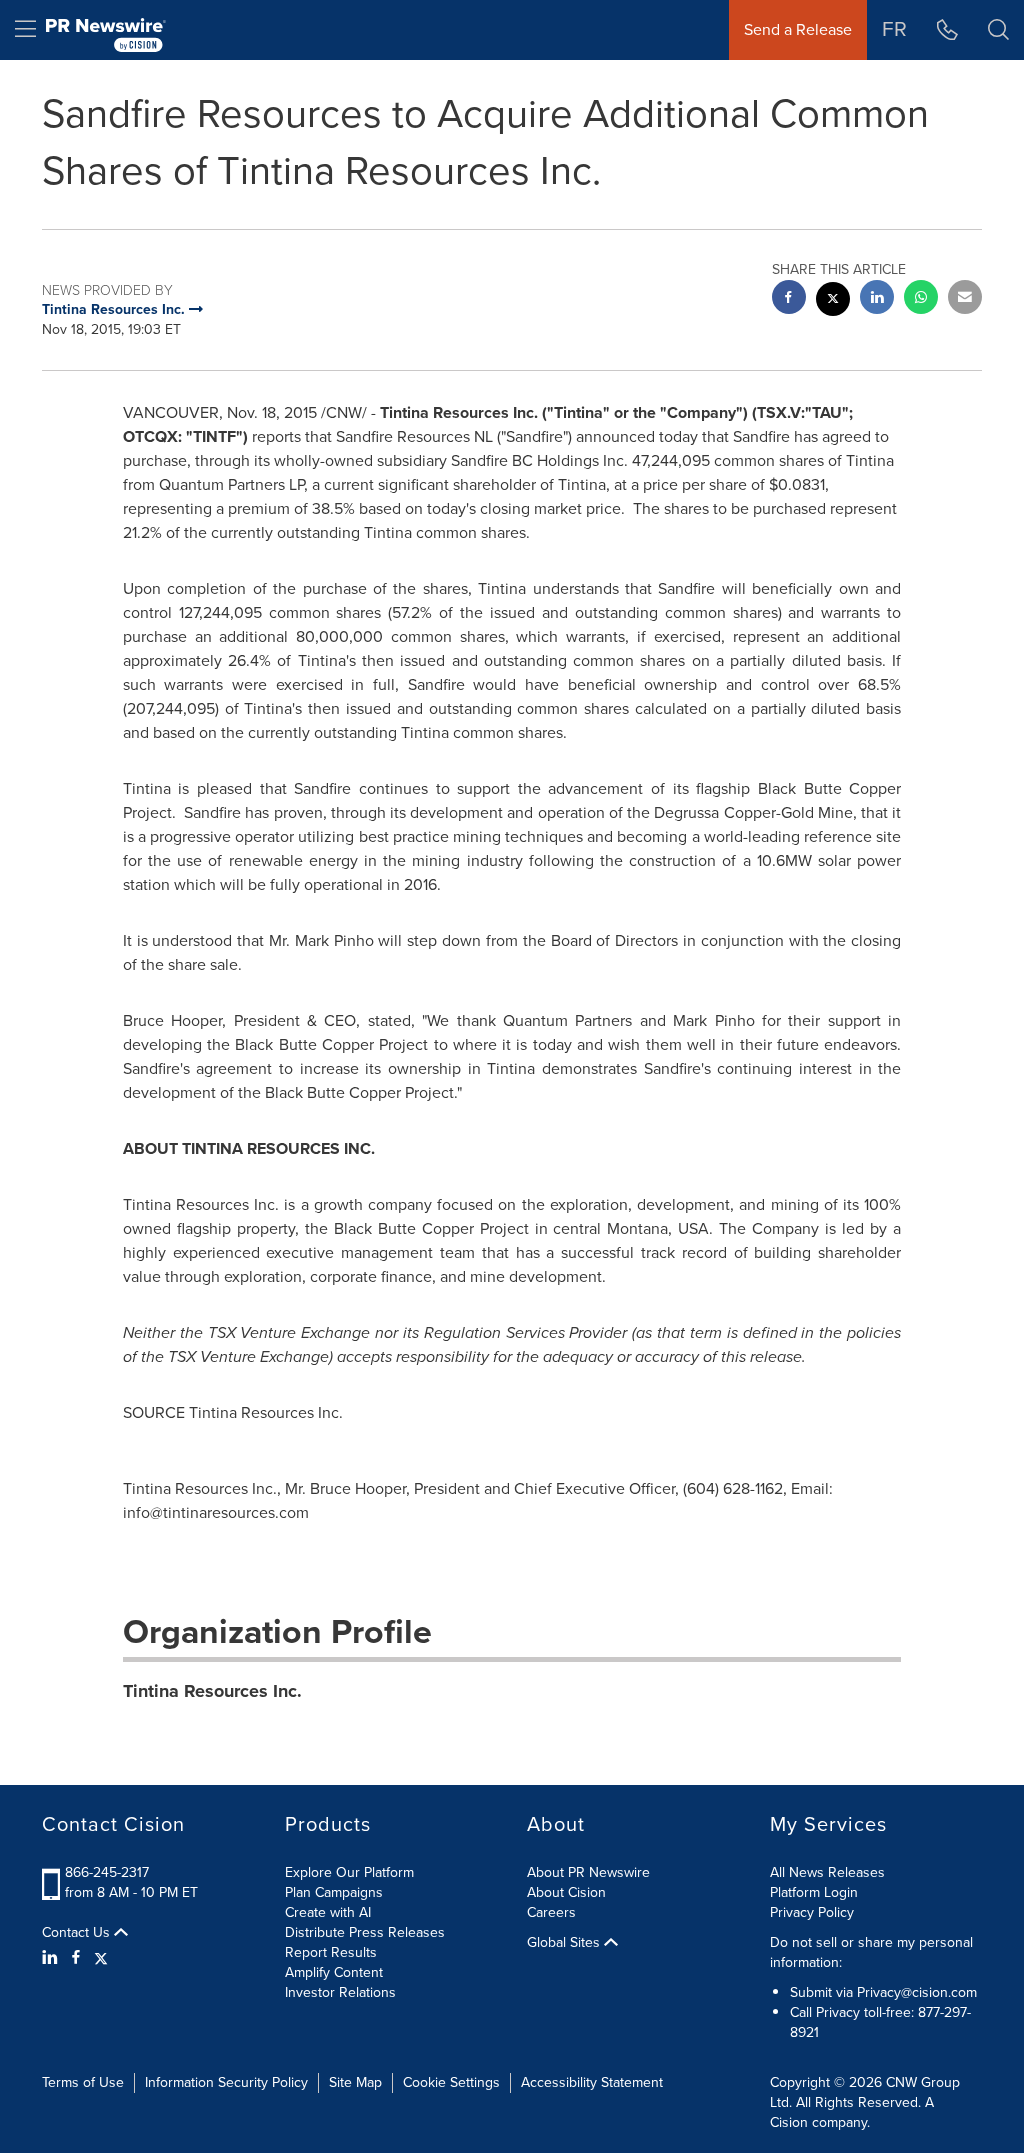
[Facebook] (76, 1958)
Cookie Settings (451, 2082)
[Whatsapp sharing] (921, 299)
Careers (551, 1912)
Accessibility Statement (592, 2082)
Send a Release (798, 29)
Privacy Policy (812, 1912)
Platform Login (814, 1892)
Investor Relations (340, 1992)
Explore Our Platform (349, 1872)
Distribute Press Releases (365, 1932)
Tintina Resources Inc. (212, 1691)
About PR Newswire (588, 1872)
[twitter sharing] (833, 301)
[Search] (998, 30)
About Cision (566, 1892)
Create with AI (328, 1912)
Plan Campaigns (334, 1892)
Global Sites (565, 1943)
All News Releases (827, 1872)
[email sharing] (965, 299)
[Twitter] (101, 1958)
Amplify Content (334, 1972)
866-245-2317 (107, 1872)
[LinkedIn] (52, 1958)
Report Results (331, 1952)
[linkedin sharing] (877, 299)
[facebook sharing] (789, 299)
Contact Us (78, 1933)
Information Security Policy (226, 2082)
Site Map (355, 2082)
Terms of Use (83, 2082)
